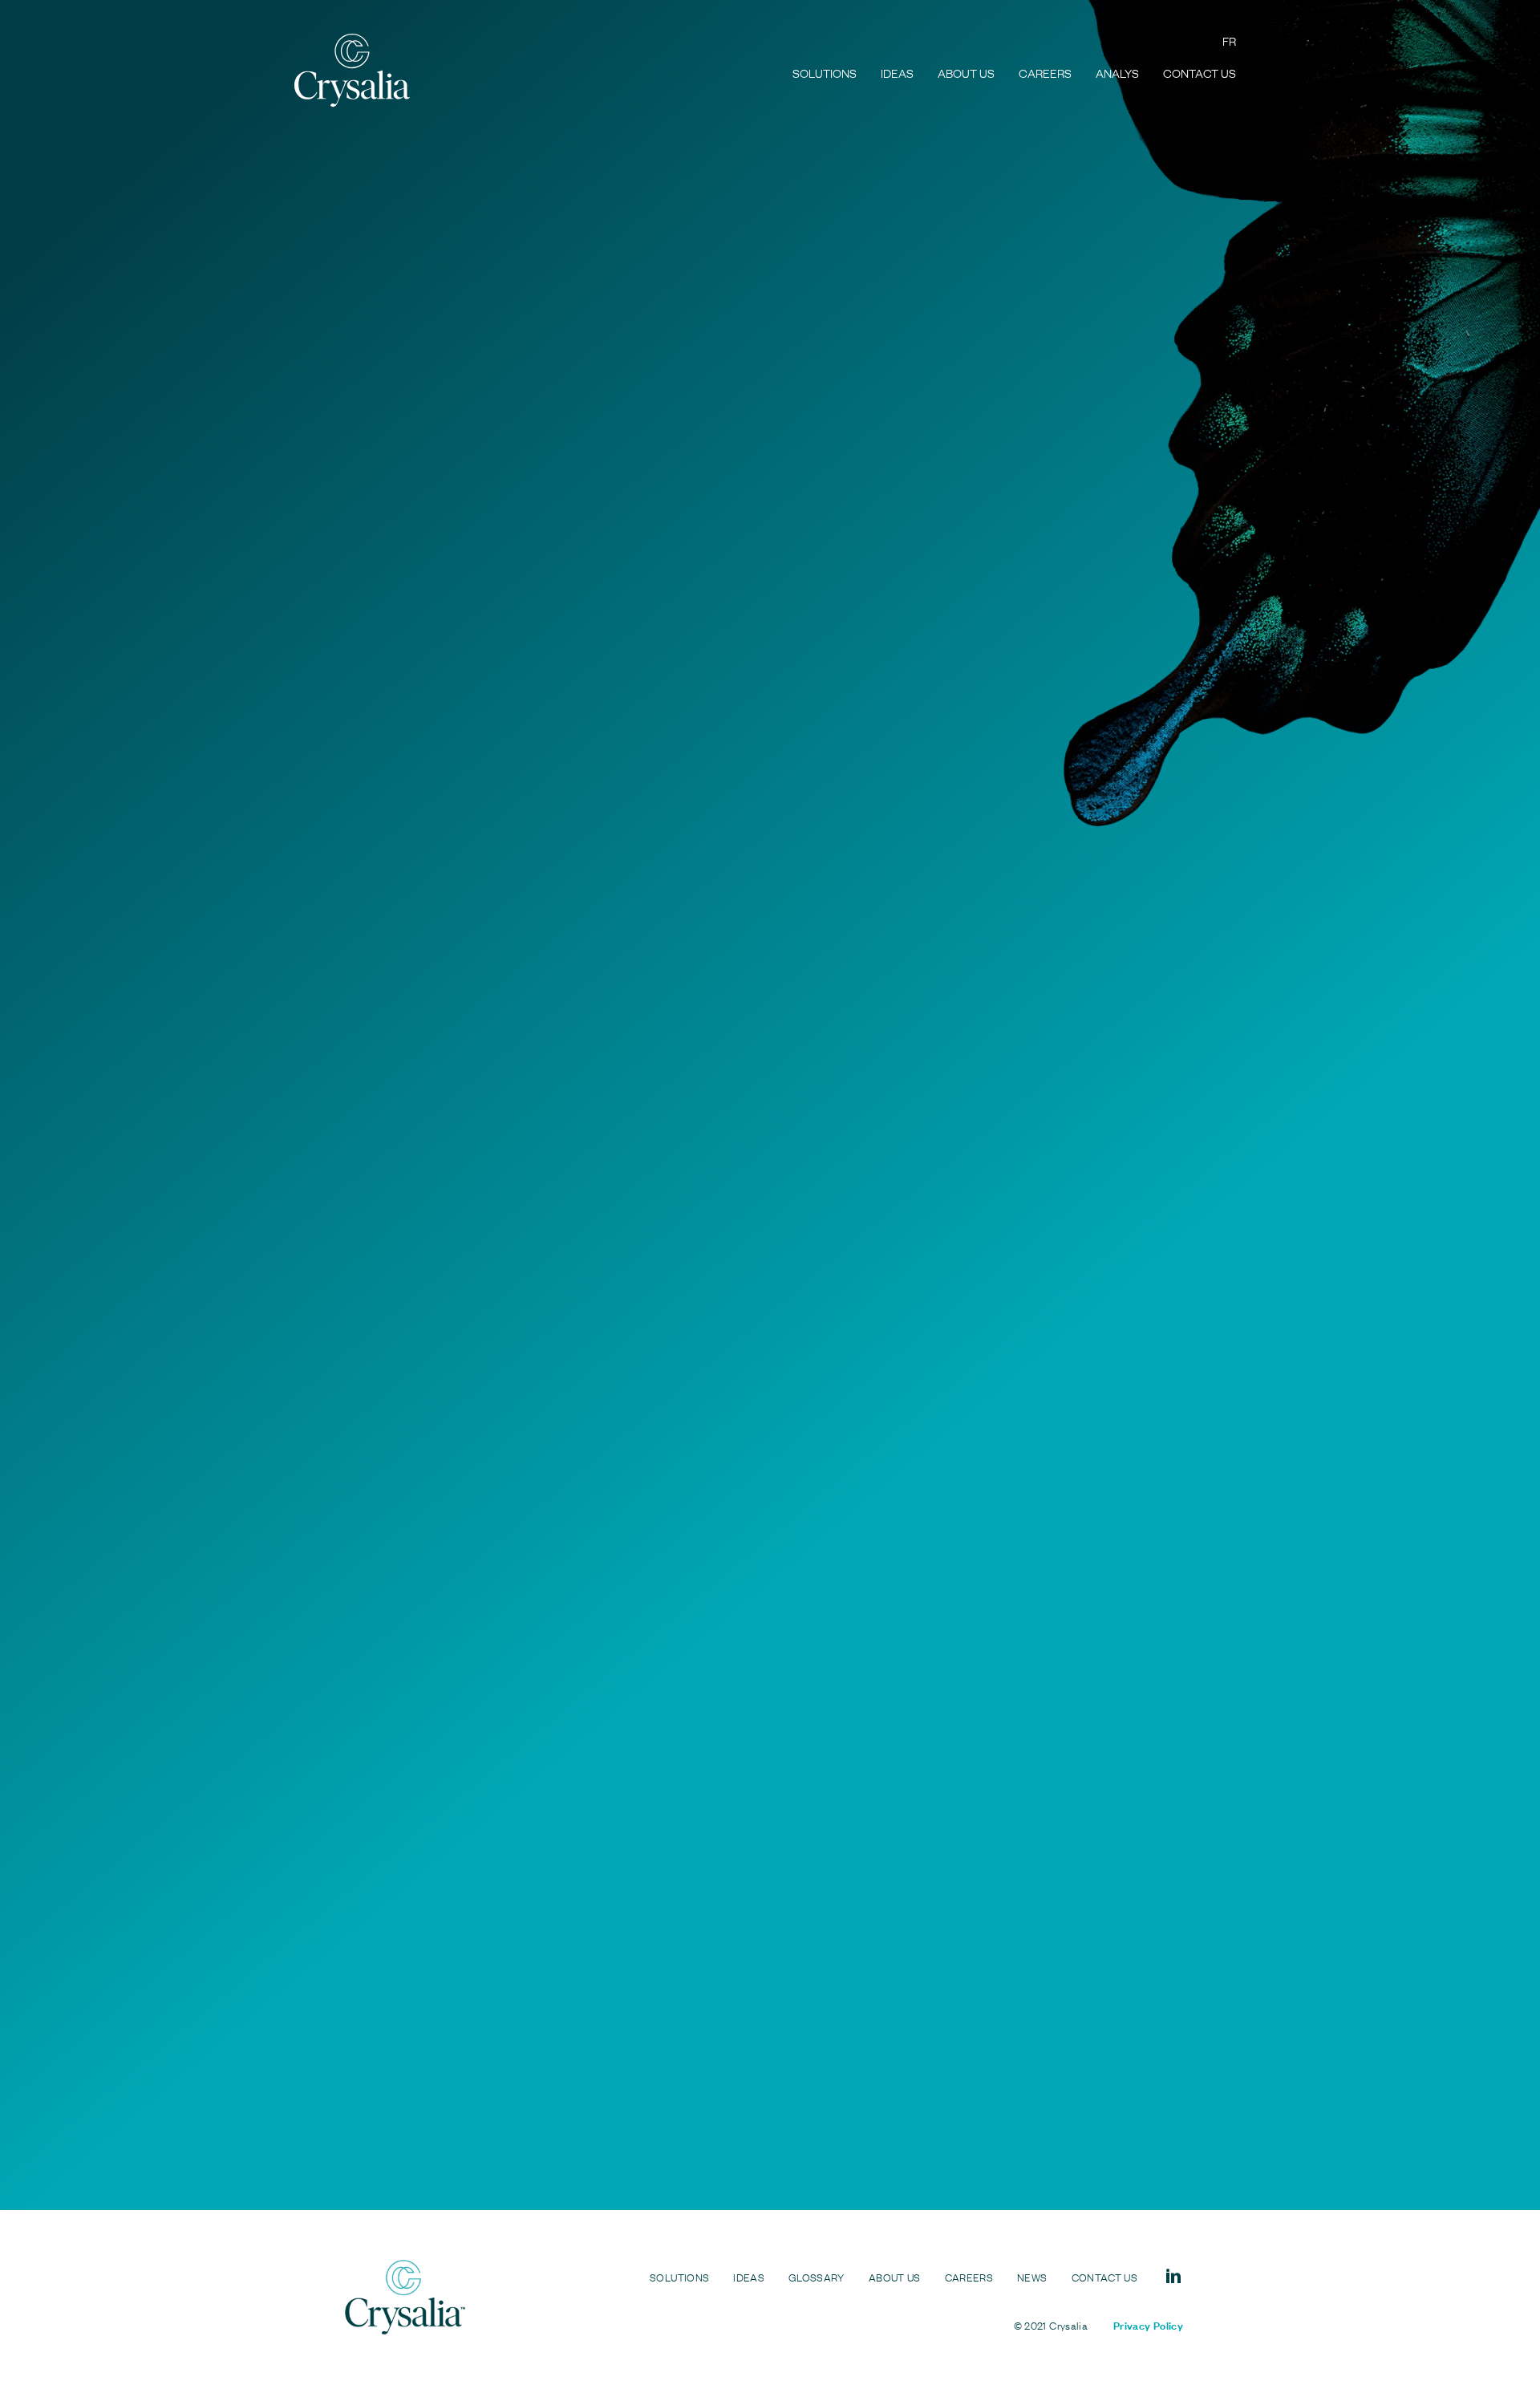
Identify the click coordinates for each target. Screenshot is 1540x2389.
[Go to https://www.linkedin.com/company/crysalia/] (1173, 2276)
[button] (413, 661)
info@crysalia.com (728, 2127)
